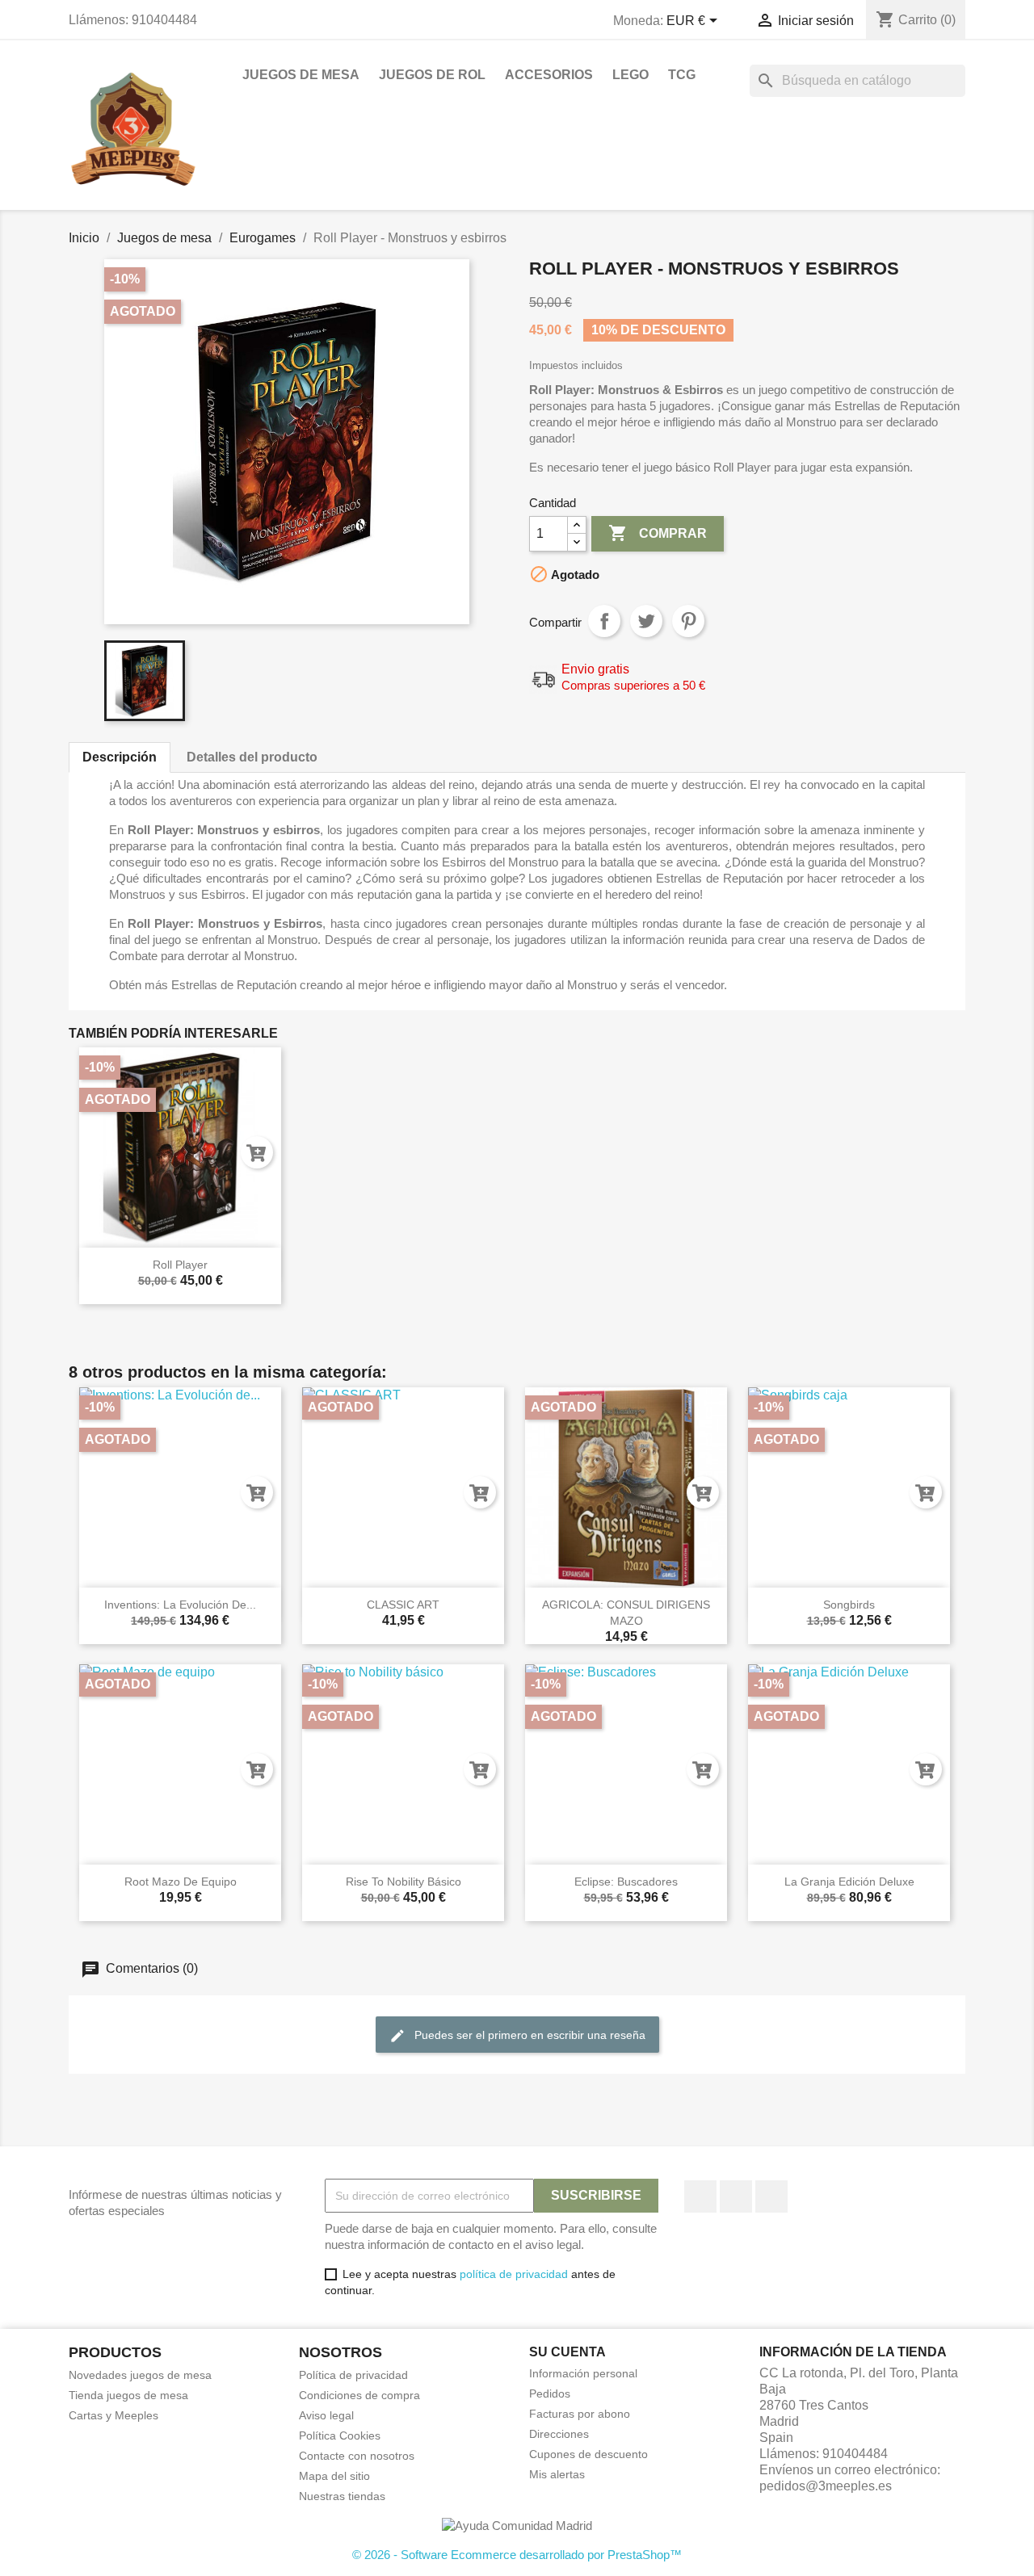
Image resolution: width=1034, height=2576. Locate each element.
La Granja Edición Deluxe (849, 1882)
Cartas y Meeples (113, 2415)
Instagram (771, 2196)
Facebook (700, 2196)
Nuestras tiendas (342, 2496)
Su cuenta (567, 2352)
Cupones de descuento (588, 2454)
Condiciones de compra (359, 2395)
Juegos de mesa (301, 75)
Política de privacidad (353, 2375)
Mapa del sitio (334, 2476)
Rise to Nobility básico (404, 1882)
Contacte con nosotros (357, 2456)
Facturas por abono (580, 2414)
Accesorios (549, 75)
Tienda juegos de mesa (128, 2395)
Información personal (583, 2373)
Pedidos (550, 2393)
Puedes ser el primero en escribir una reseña (528, 2034)
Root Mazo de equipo (181, 1882)
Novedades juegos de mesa (140, 2375)
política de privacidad (514, 2274)
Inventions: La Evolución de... (180, 1605)
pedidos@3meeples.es (826, 2486)
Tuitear (646, 621)
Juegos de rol (432, 75)
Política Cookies (340, 2435)
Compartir (604, 621)
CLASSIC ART (403, 1605)
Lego (630, 75)
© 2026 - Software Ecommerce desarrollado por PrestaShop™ (517, 2555)
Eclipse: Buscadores (626, 1882)
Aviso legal (326, 2415)
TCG (682, 75)
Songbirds (849, 1605)
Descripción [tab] (120, 757)
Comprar (658, 533)
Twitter (736, 2196)
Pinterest (688, 621)
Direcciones (559, 2434)
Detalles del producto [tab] (252, 757)
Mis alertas (557, 2474)
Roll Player (180, 1265)
